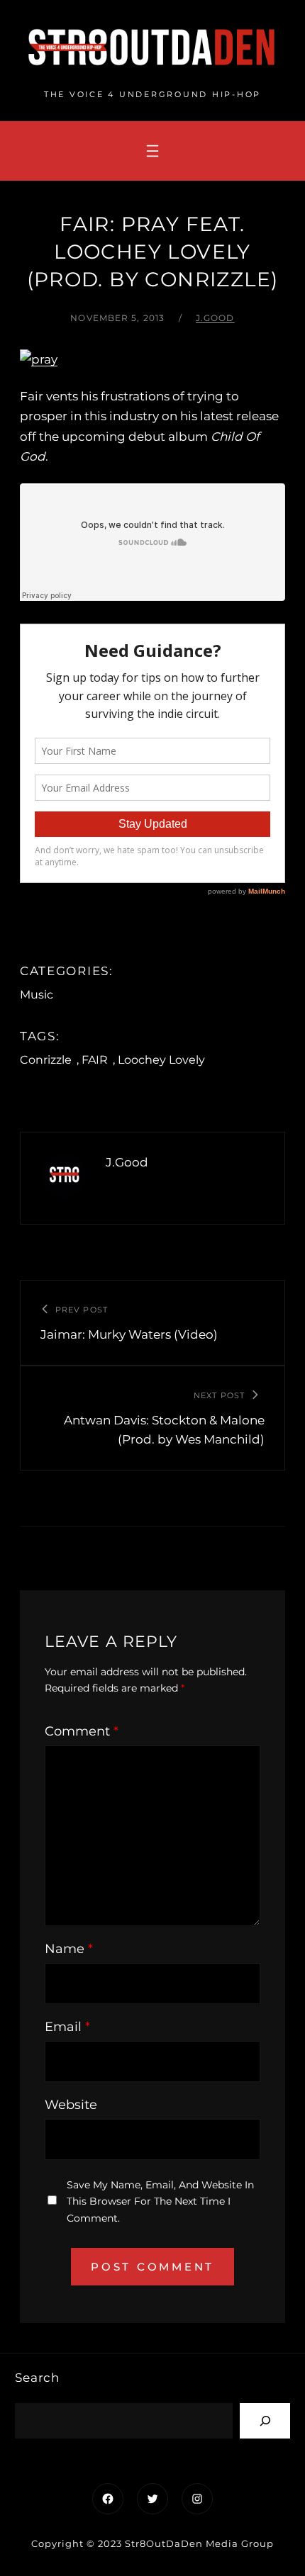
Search (37, 2378)
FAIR (95, 1060)
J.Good (215, 318)
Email (67, 2027)
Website (71, 2105)
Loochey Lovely (161, 1060)
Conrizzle (46, 1060)
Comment (82, 1731)
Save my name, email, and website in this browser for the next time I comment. (160, 2201)
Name (69, 1949)
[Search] (265, 2420)
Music (37, 995)
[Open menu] (152, 151)
